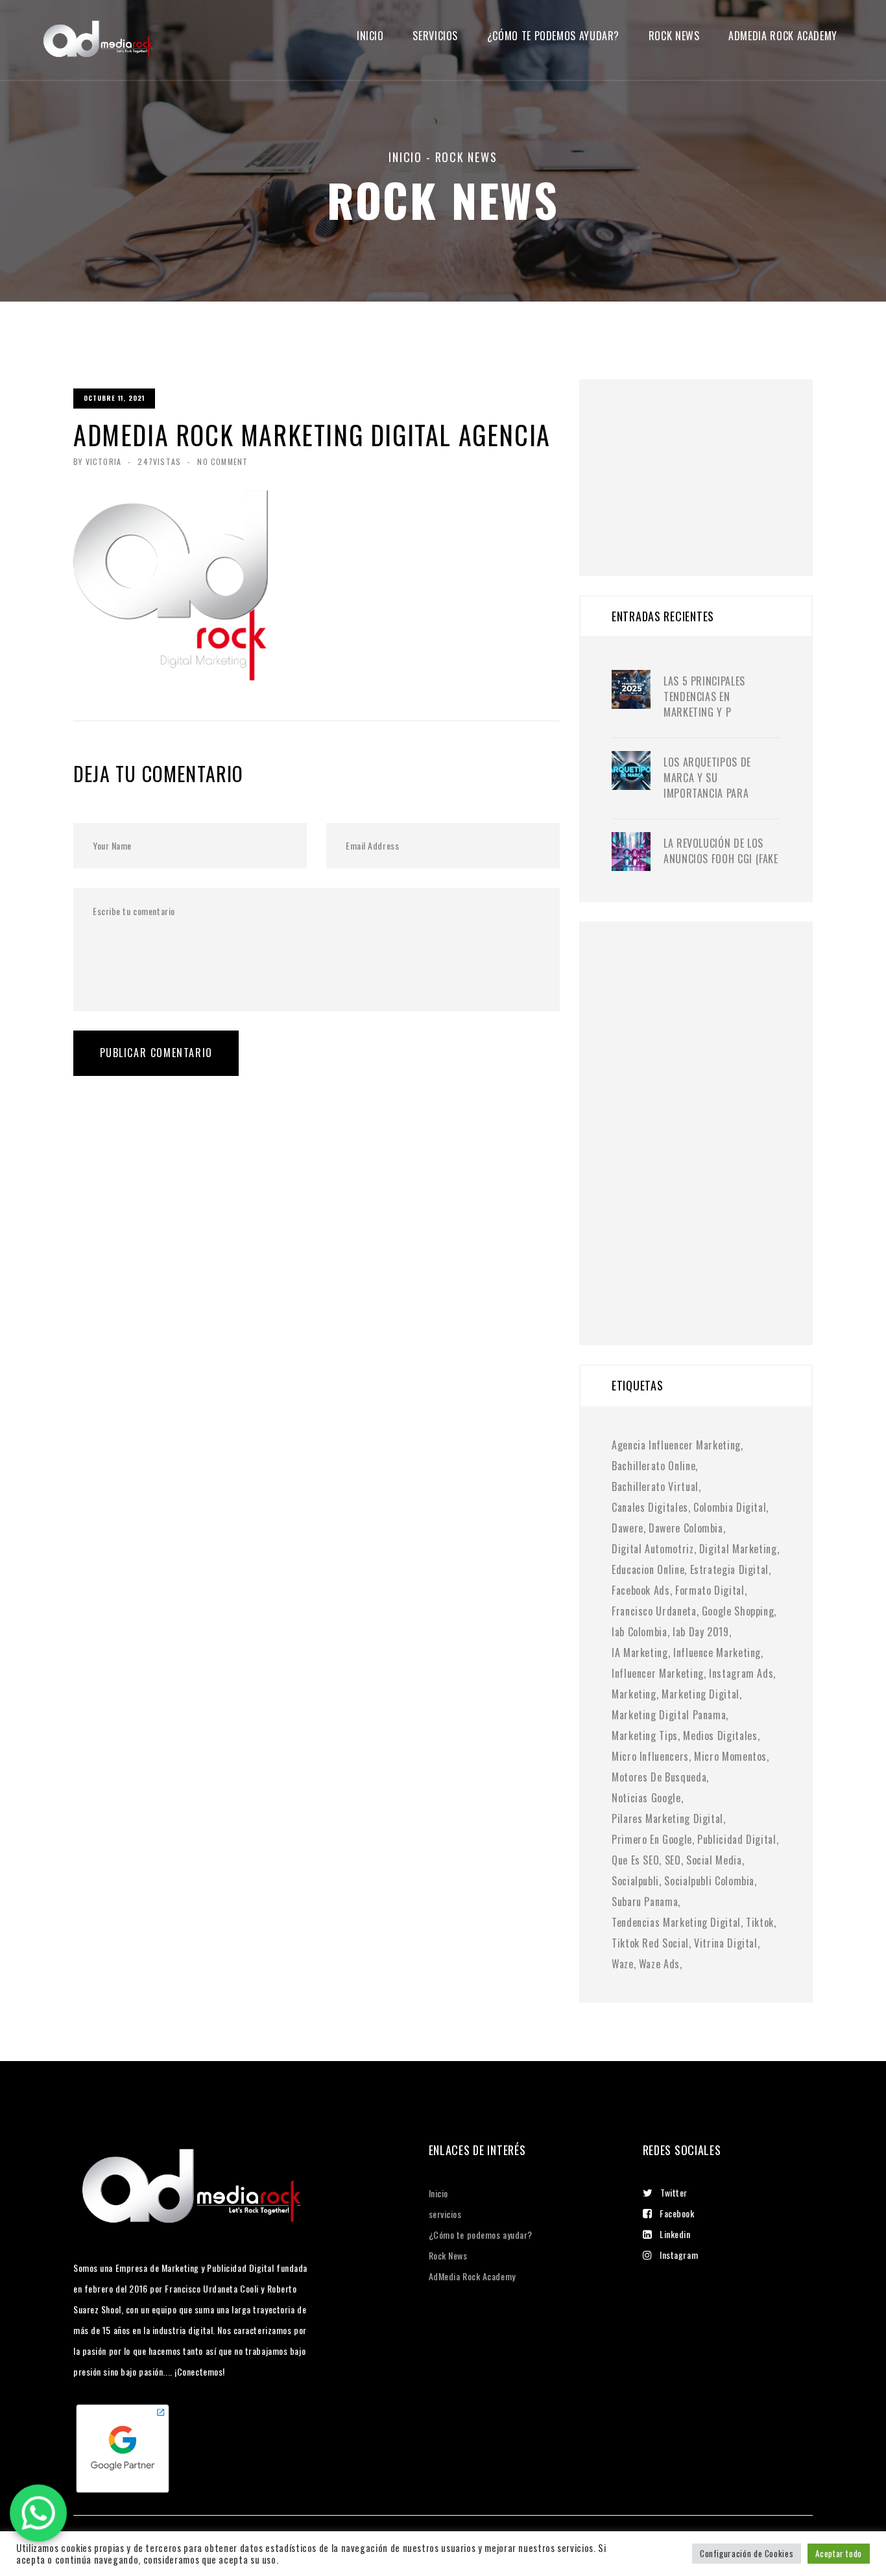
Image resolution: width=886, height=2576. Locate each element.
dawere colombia (686, 1528)
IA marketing (640, 1652)
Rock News (674, 36)
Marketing (634, 1694)
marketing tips (645, 1735)
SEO (673, 1860)
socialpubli (635, 1881)
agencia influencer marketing (676, 1445)
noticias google (646, 1798)
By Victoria (97, 461)
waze (623, 1964)
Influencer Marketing (658, 1673)
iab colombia (640, 1632)
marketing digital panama (669, 1715)
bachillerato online (653, 1466)
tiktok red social (650, 1943)
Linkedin (675, 2234)
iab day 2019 (701, 1632)
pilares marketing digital (667, 1819)
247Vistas (159, 461)
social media (714, 1860)
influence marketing (717, 1652)
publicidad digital (737, 1839)
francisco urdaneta (654, 1611)
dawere (628, 1528)
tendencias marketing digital (676, 1922)
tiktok (760, 1922)
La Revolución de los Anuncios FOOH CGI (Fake (721, 851)
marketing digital (700, 1694)
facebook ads (641, 1590)
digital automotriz (653, 1549)
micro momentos (730, 1756)
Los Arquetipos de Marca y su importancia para (707, 778)
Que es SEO (635, 1860)
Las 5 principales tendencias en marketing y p (704, 697)
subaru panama (645, 1902)
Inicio (370, 36)
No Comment (222, 461)
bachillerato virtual (655, 1486)
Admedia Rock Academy (783, 36)
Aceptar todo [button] (839, 2553)
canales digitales (650, 1507)
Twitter (674, 2192)
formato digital (710, 1590)
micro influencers (650, 1756)
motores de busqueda (659, 1777)
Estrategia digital (730, 1569)
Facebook (677, 2213)
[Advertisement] (709, 460)
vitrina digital (726, 1943)
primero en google (652, 1839)
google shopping (738, 1611)
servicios (435, 36)
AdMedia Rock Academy (472, 2276)
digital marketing (738, 1549)
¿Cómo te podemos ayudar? (553, 36)
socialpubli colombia (709, 1881)
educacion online (648, 1569)
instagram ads (741, 1673)
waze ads (659, 1964)
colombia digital (730, 1507)
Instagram (679, 2255)
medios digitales (720, 1735)
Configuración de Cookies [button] (747, 2553)
